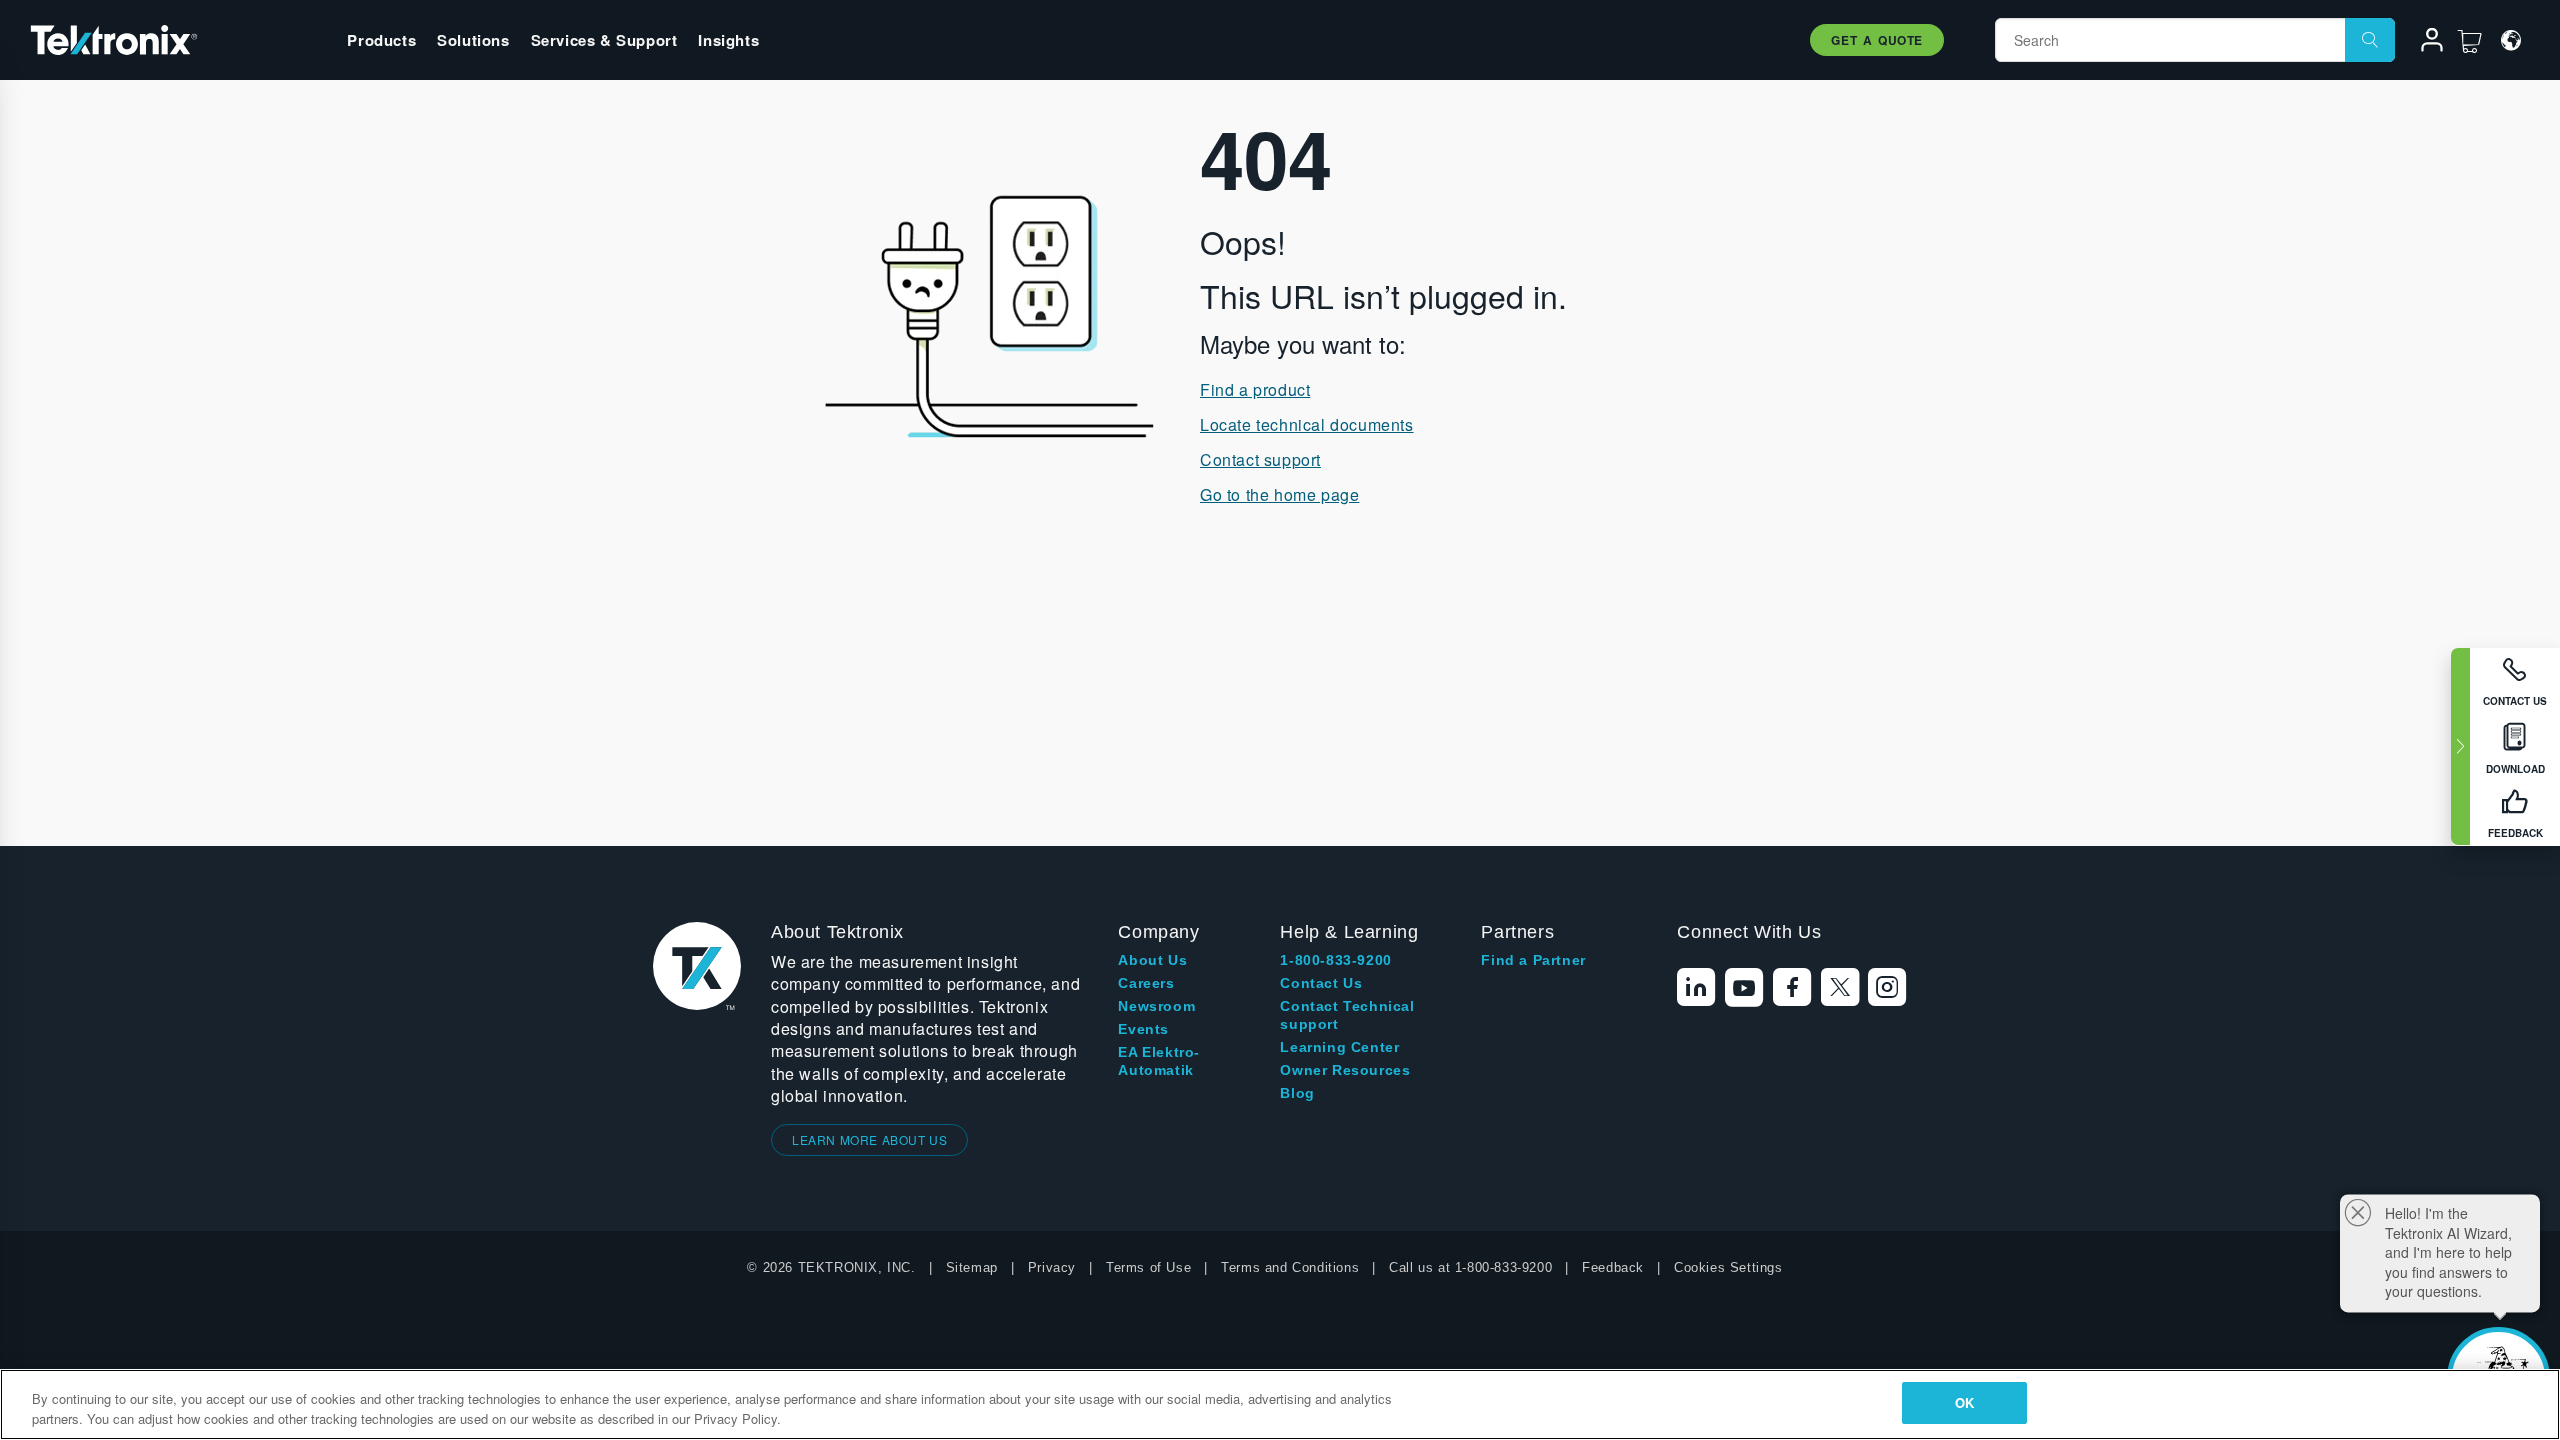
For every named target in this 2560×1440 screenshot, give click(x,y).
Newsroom (1156, 1006)
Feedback (1613, 1267)
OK (1964, 1402)
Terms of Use (1148, 1267)
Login (2423, 43)
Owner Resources (1345, 1070)
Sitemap (972, 1267)
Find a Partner (1533, 960)
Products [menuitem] (381, 40)
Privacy (1052, 1267)
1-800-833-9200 (1335, 960)
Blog (1297, 1093)
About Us (1152, 960)
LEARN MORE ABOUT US (869, 1139)
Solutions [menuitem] (473, 40)
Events (1143, 1029)
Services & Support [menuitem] (604, 40)
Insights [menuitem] (728, 40)
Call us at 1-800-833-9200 (1470, 1267)
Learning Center (1339, 1047)
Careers (1146, 983)
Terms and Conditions (1290, 1267)
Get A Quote (1877, 40)
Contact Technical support (1347, 1015)
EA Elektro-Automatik (1159, 1061)
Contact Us (1321, 983)
